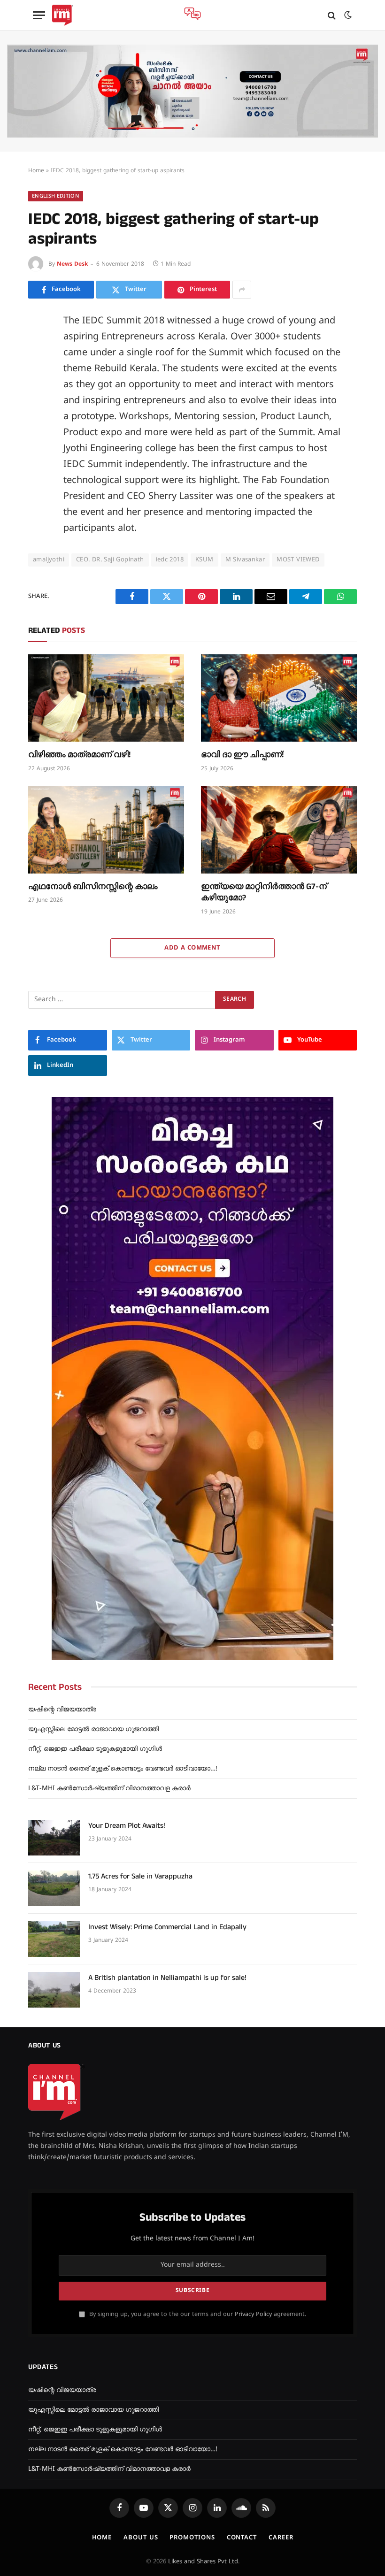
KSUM (204, 560)
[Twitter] (38, 366)
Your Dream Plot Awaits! (127, 1826)
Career (281, 2538)
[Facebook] (38, 345)
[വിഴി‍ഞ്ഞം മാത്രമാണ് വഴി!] (106, 698)
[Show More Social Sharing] (242, 290)
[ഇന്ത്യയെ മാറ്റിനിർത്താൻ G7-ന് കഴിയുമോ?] (279, 830)
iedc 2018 (170, 560)
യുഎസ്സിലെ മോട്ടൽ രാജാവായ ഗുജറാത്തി (93, 1729)
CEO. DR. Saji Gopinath (110, 560)
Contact (242, 2538)
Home (36, 171)
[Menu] (39, 15)
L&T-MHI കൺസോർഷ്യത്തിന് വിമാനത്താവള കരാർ (109, 1789)
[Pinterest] (38, 408)
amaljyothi (49, 560)
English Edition (56, 196)
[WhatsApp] (38, 472)
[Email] (38, 429)
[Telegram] (38, 451)
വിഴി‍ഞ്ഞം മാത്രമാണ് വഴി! (79, 755)
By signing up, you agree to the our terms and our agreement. (197, 2315)
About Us (141, 2538)
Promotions (192, 2538)
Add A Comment (192, 948)
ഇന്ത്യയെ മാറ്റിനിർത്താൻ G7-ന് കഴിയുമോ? (264, 892)
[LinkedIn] (38, 387)
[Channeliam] (63, 15)
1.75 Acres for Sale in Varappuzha (140, 1877)
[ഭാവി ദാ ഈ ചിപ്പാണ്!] (279, 698)
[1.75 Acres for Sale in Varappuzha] (54, 1888)
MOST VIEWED (298, 560)
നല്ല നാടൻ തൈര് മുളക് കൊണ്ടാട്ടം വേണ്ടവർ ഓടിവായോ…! (123, 1769)
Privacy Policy (253, 2315)
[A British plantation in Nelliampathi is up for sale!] (54, 1990)
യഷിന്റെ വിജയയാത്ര (62, 1710)
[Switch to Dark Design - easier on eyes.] (347, 15)
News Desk (72, 264)
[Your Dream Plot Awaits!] (54, 1838)
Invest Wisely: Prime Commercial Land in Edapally (167, 1927)
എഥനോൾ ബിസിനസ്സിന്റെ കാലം (93, 887)
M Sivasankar (245, 560)
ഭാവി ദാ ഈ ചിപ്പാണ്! (242, 755)
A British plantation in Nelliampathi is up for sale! (167, 1978)
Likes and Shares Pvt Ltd (203, 2562)
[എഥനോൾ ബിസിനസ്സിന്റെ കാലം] (106, 830)
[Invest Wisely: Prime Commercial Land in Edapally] (54, 1939)
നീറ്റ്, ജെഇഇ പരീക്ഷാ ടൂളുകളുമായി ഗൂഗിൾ (95, 1749)
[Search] (332, 15)
